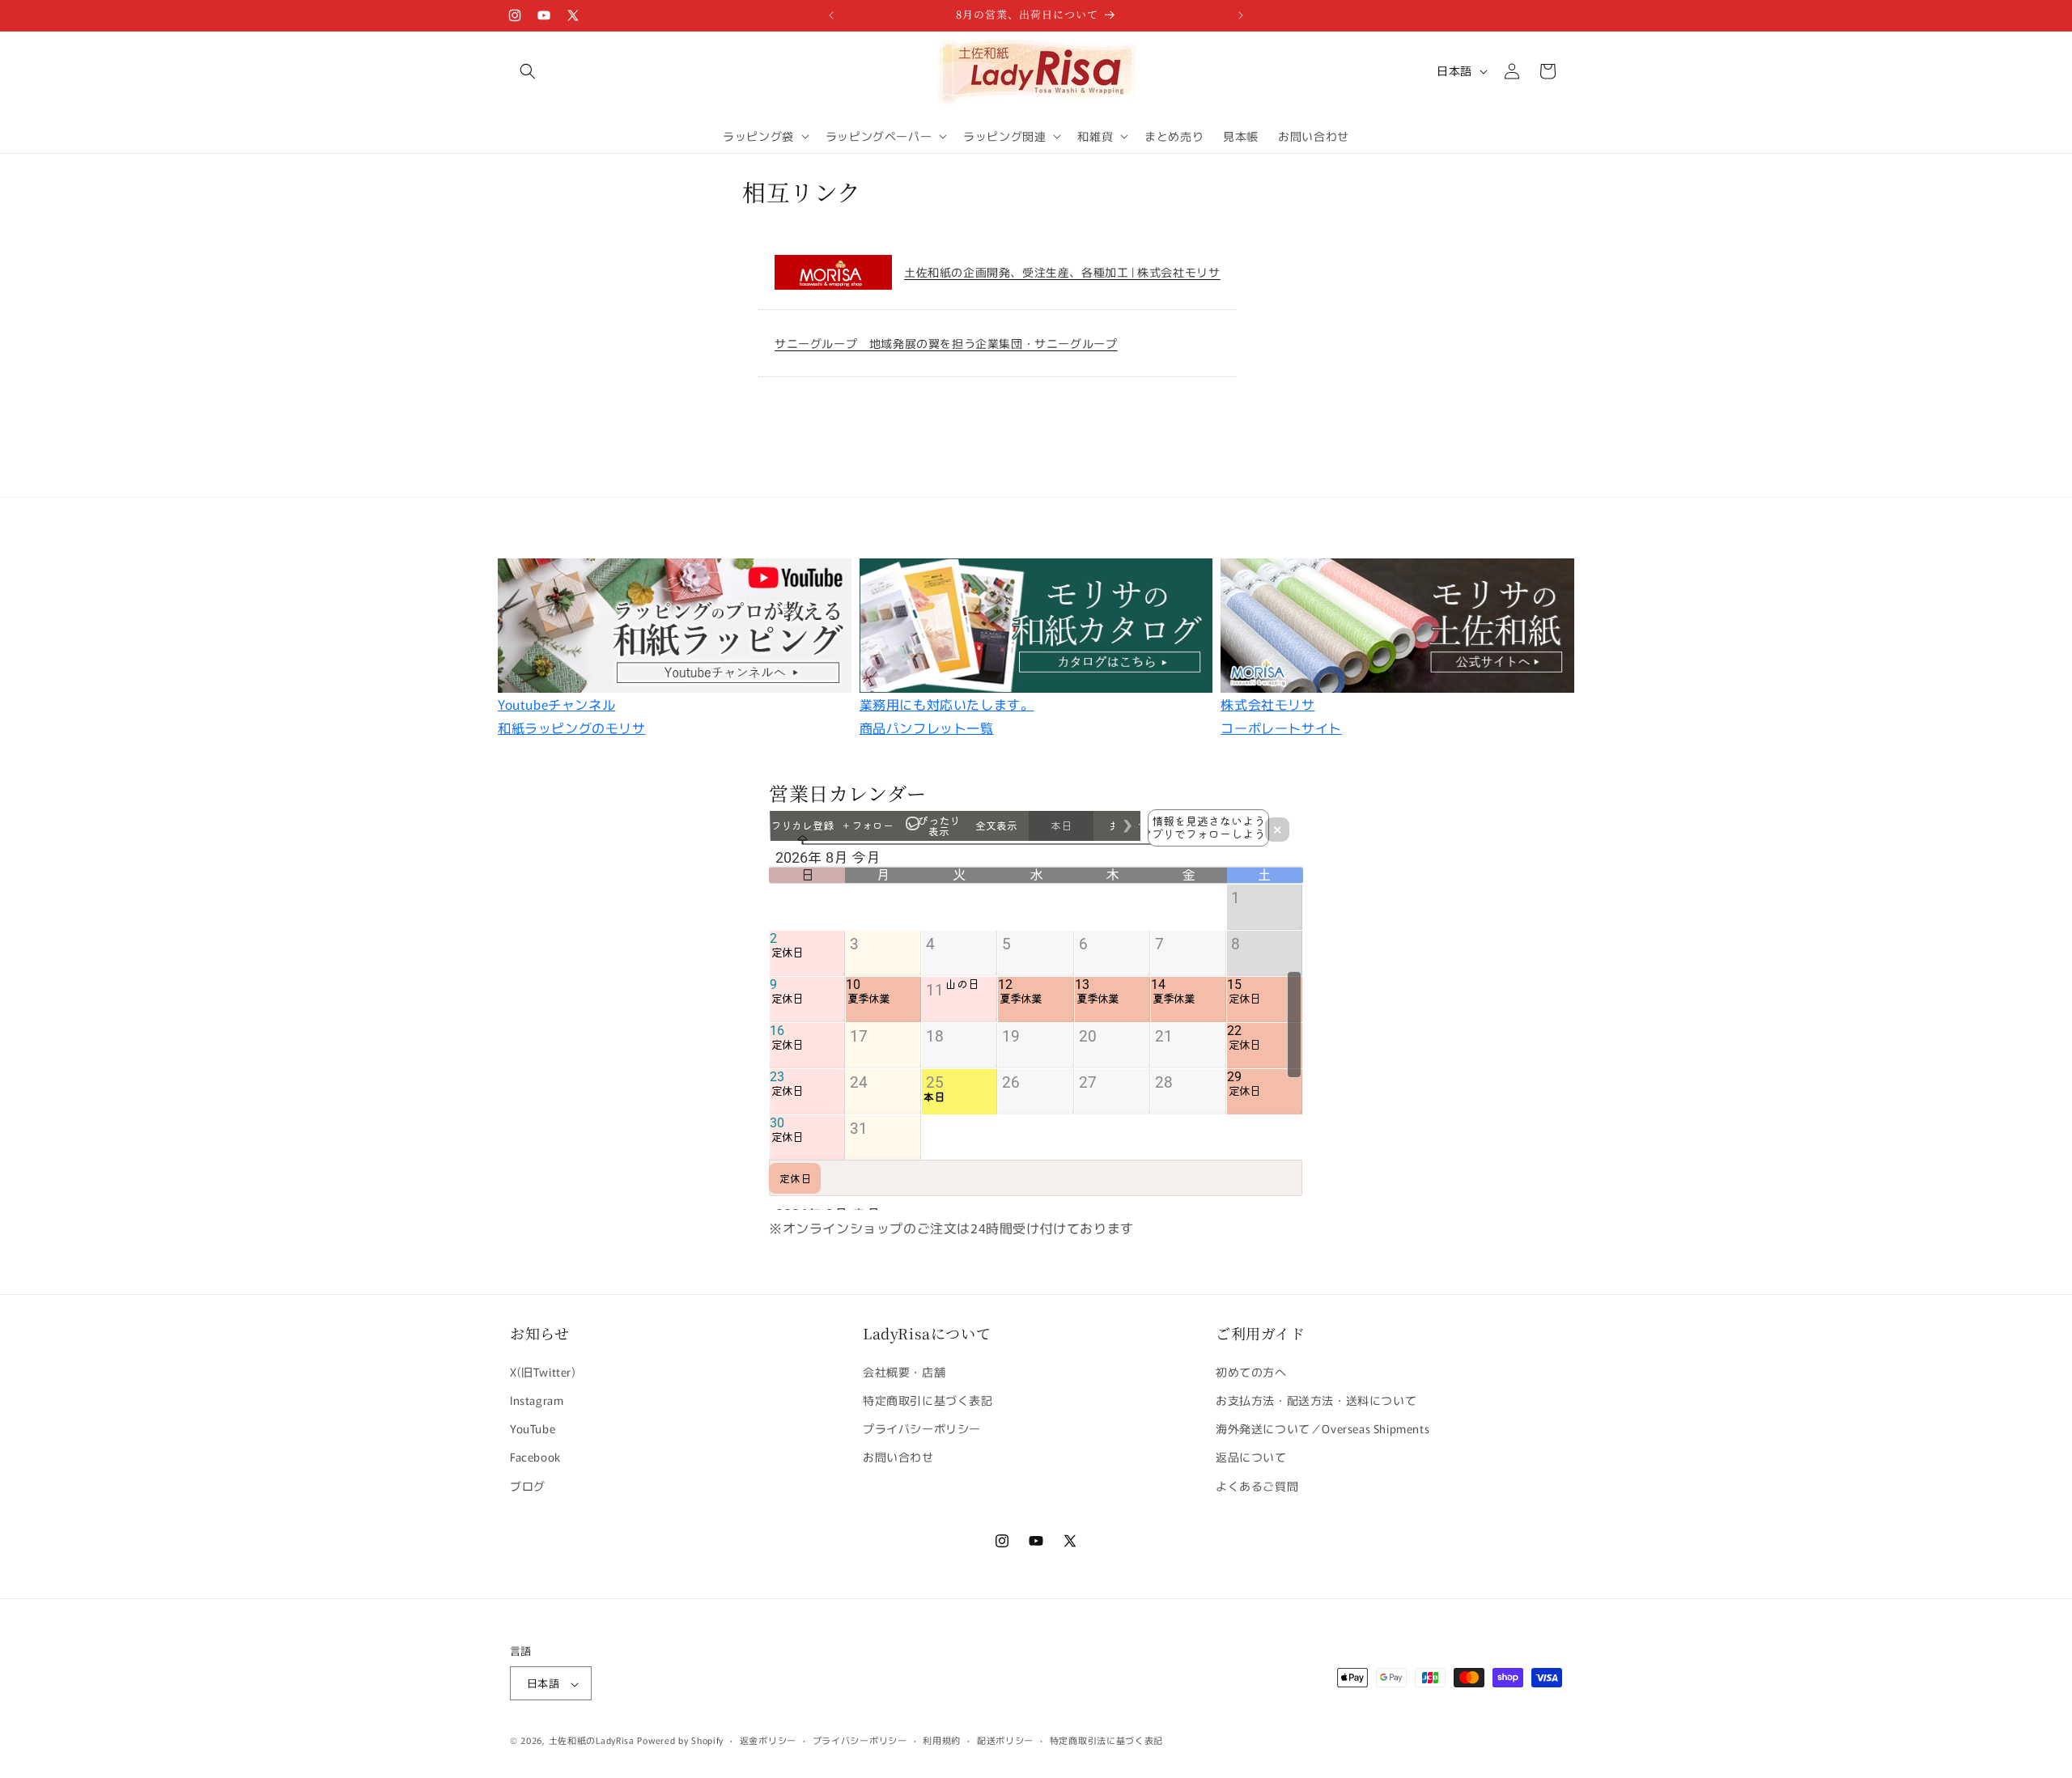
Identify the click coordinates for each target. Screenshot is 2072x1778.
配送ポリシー (1005, 1740)
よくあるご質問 (1257, 1485)
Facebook (535, 1457)
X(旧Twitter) (543, 1371)
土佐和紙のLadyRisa (592, 1741)
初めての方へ (1251, 1371)
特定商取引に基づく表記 (928, 1399)
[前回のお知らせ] (831, 15)
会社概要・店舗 (904, 1371)
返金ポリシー (768, 1740)
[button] (528, 71)
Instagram (537, 1399)
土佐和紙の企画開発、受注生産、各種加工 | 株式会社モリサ (1062, 272)
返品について (1251, 1457)
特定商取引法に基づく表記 (1106, 1740)
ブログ (528, 1485)
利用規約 (942, 1740)
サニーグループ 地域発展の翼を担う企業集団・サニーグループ (946, 343)
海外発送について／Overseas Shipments (1323, 1428)
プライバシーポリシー (922, 1428)
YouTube (533, 1428)
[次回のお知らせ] (1241, 15)
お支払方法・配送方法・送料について (1316, 1399)
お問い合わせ (898, 1457)
